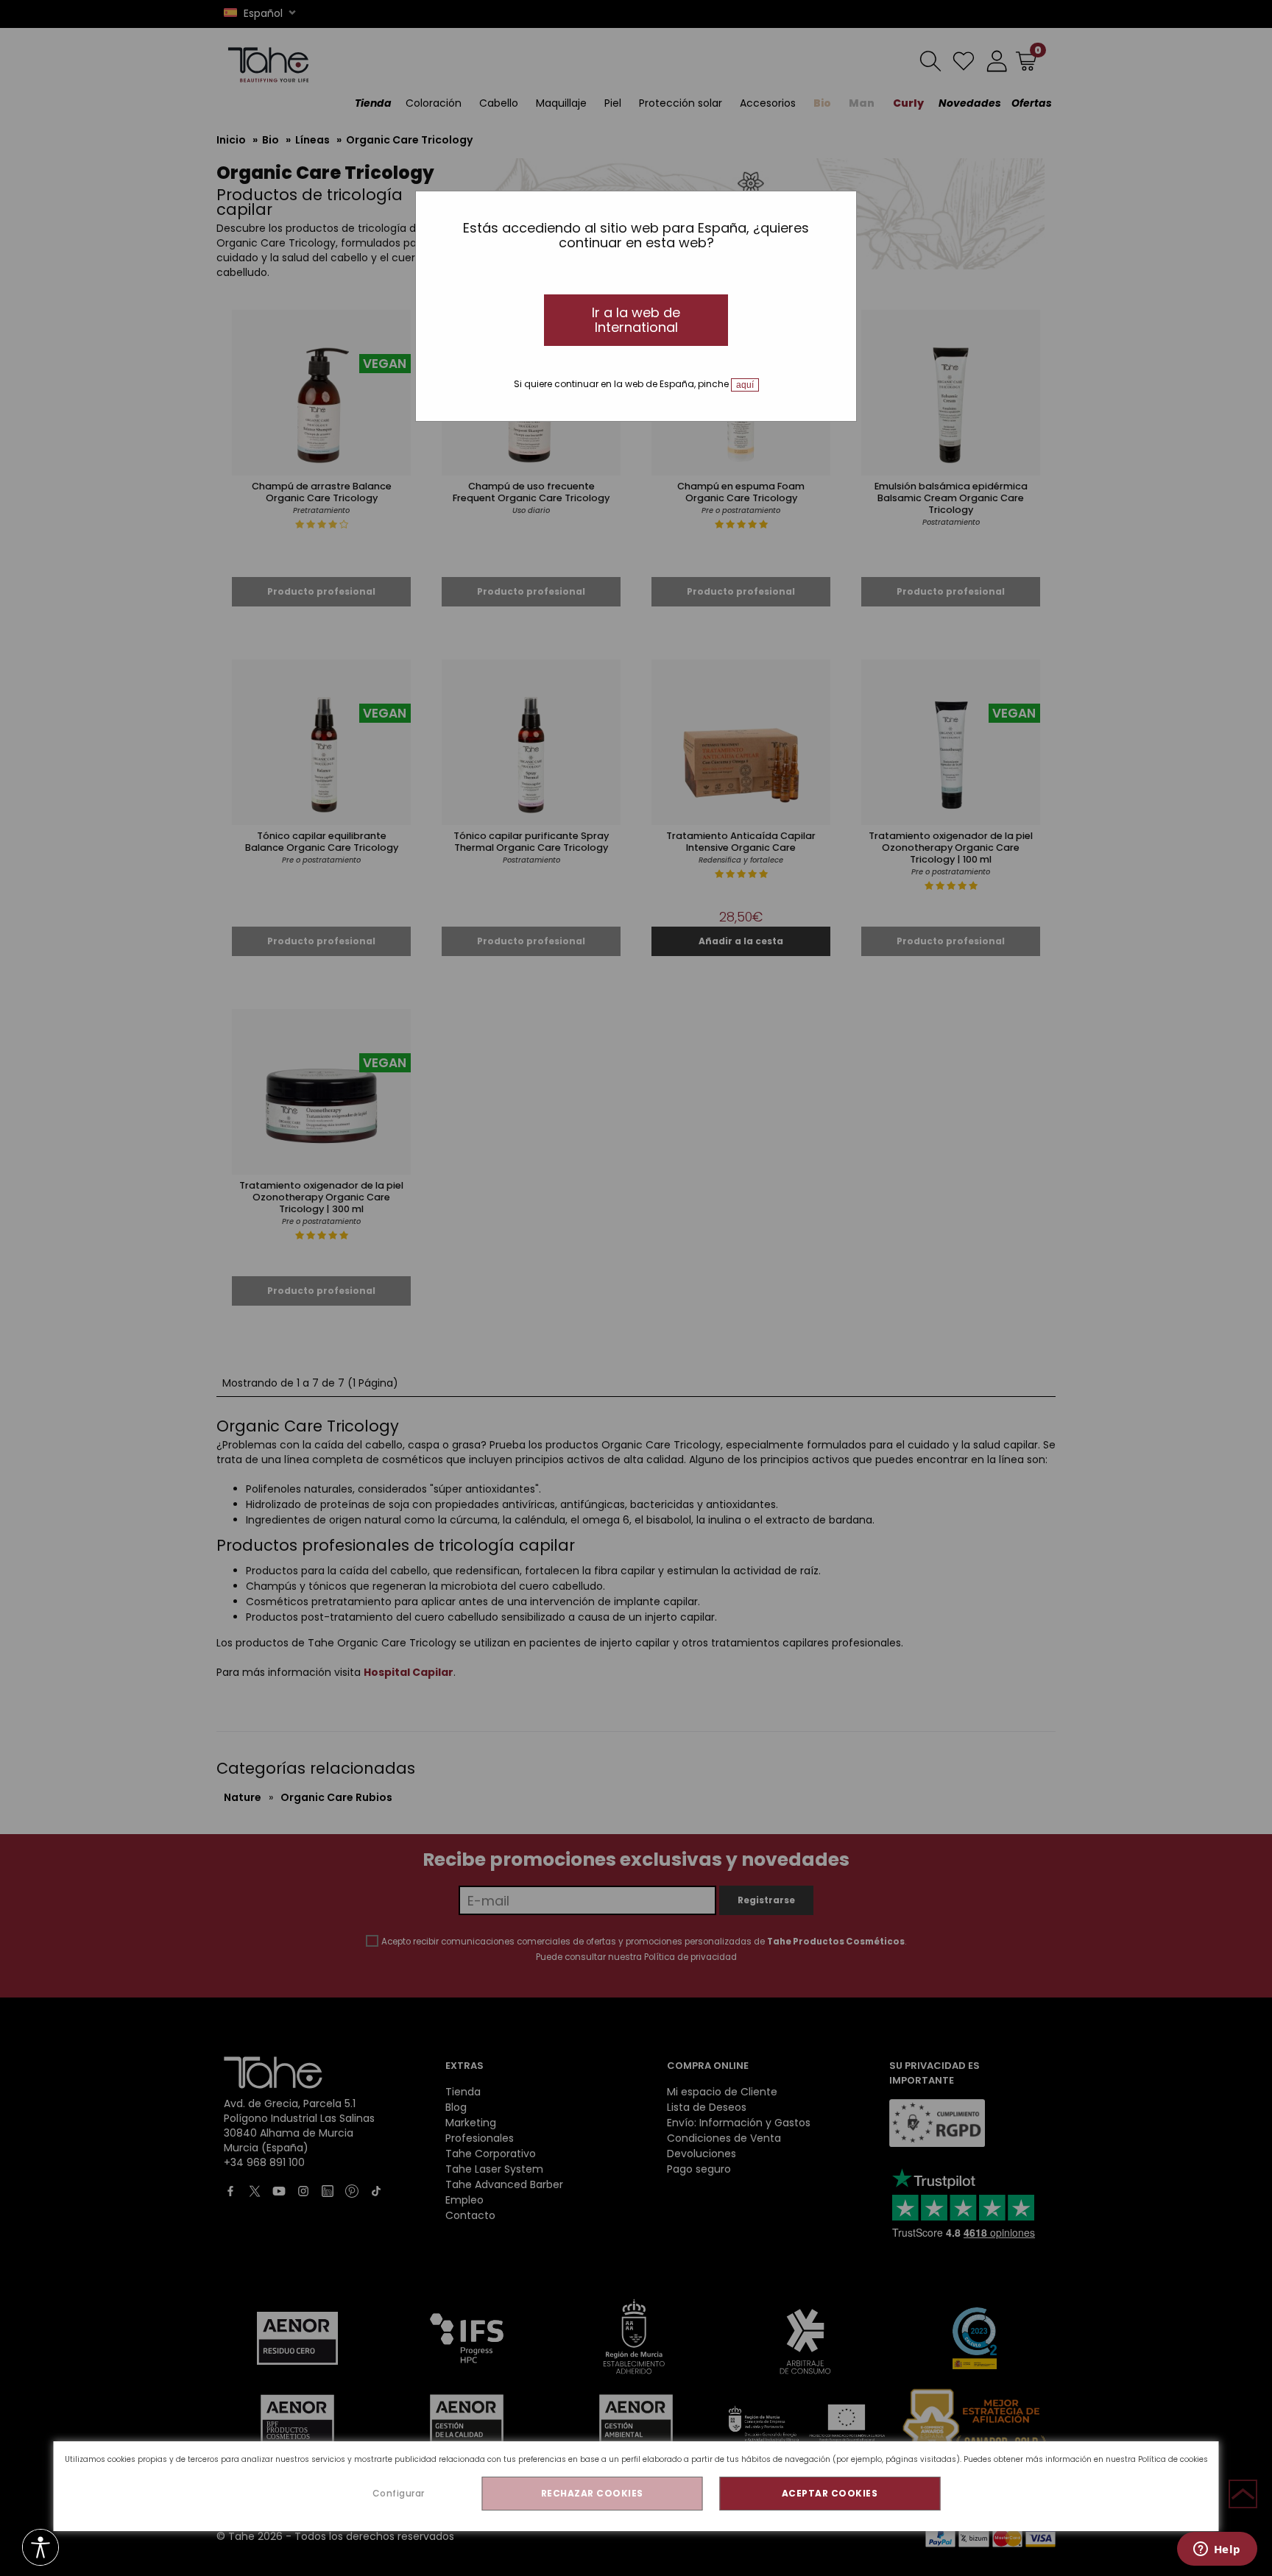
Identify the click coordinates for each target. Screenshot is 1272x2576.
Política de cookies (1173, 2459)
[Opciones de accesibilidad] (40, 2548)
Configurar (399, 2493)
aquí (745, 385)
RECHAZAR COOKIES (592, 2493)
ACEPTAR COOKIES (830, 2493)
